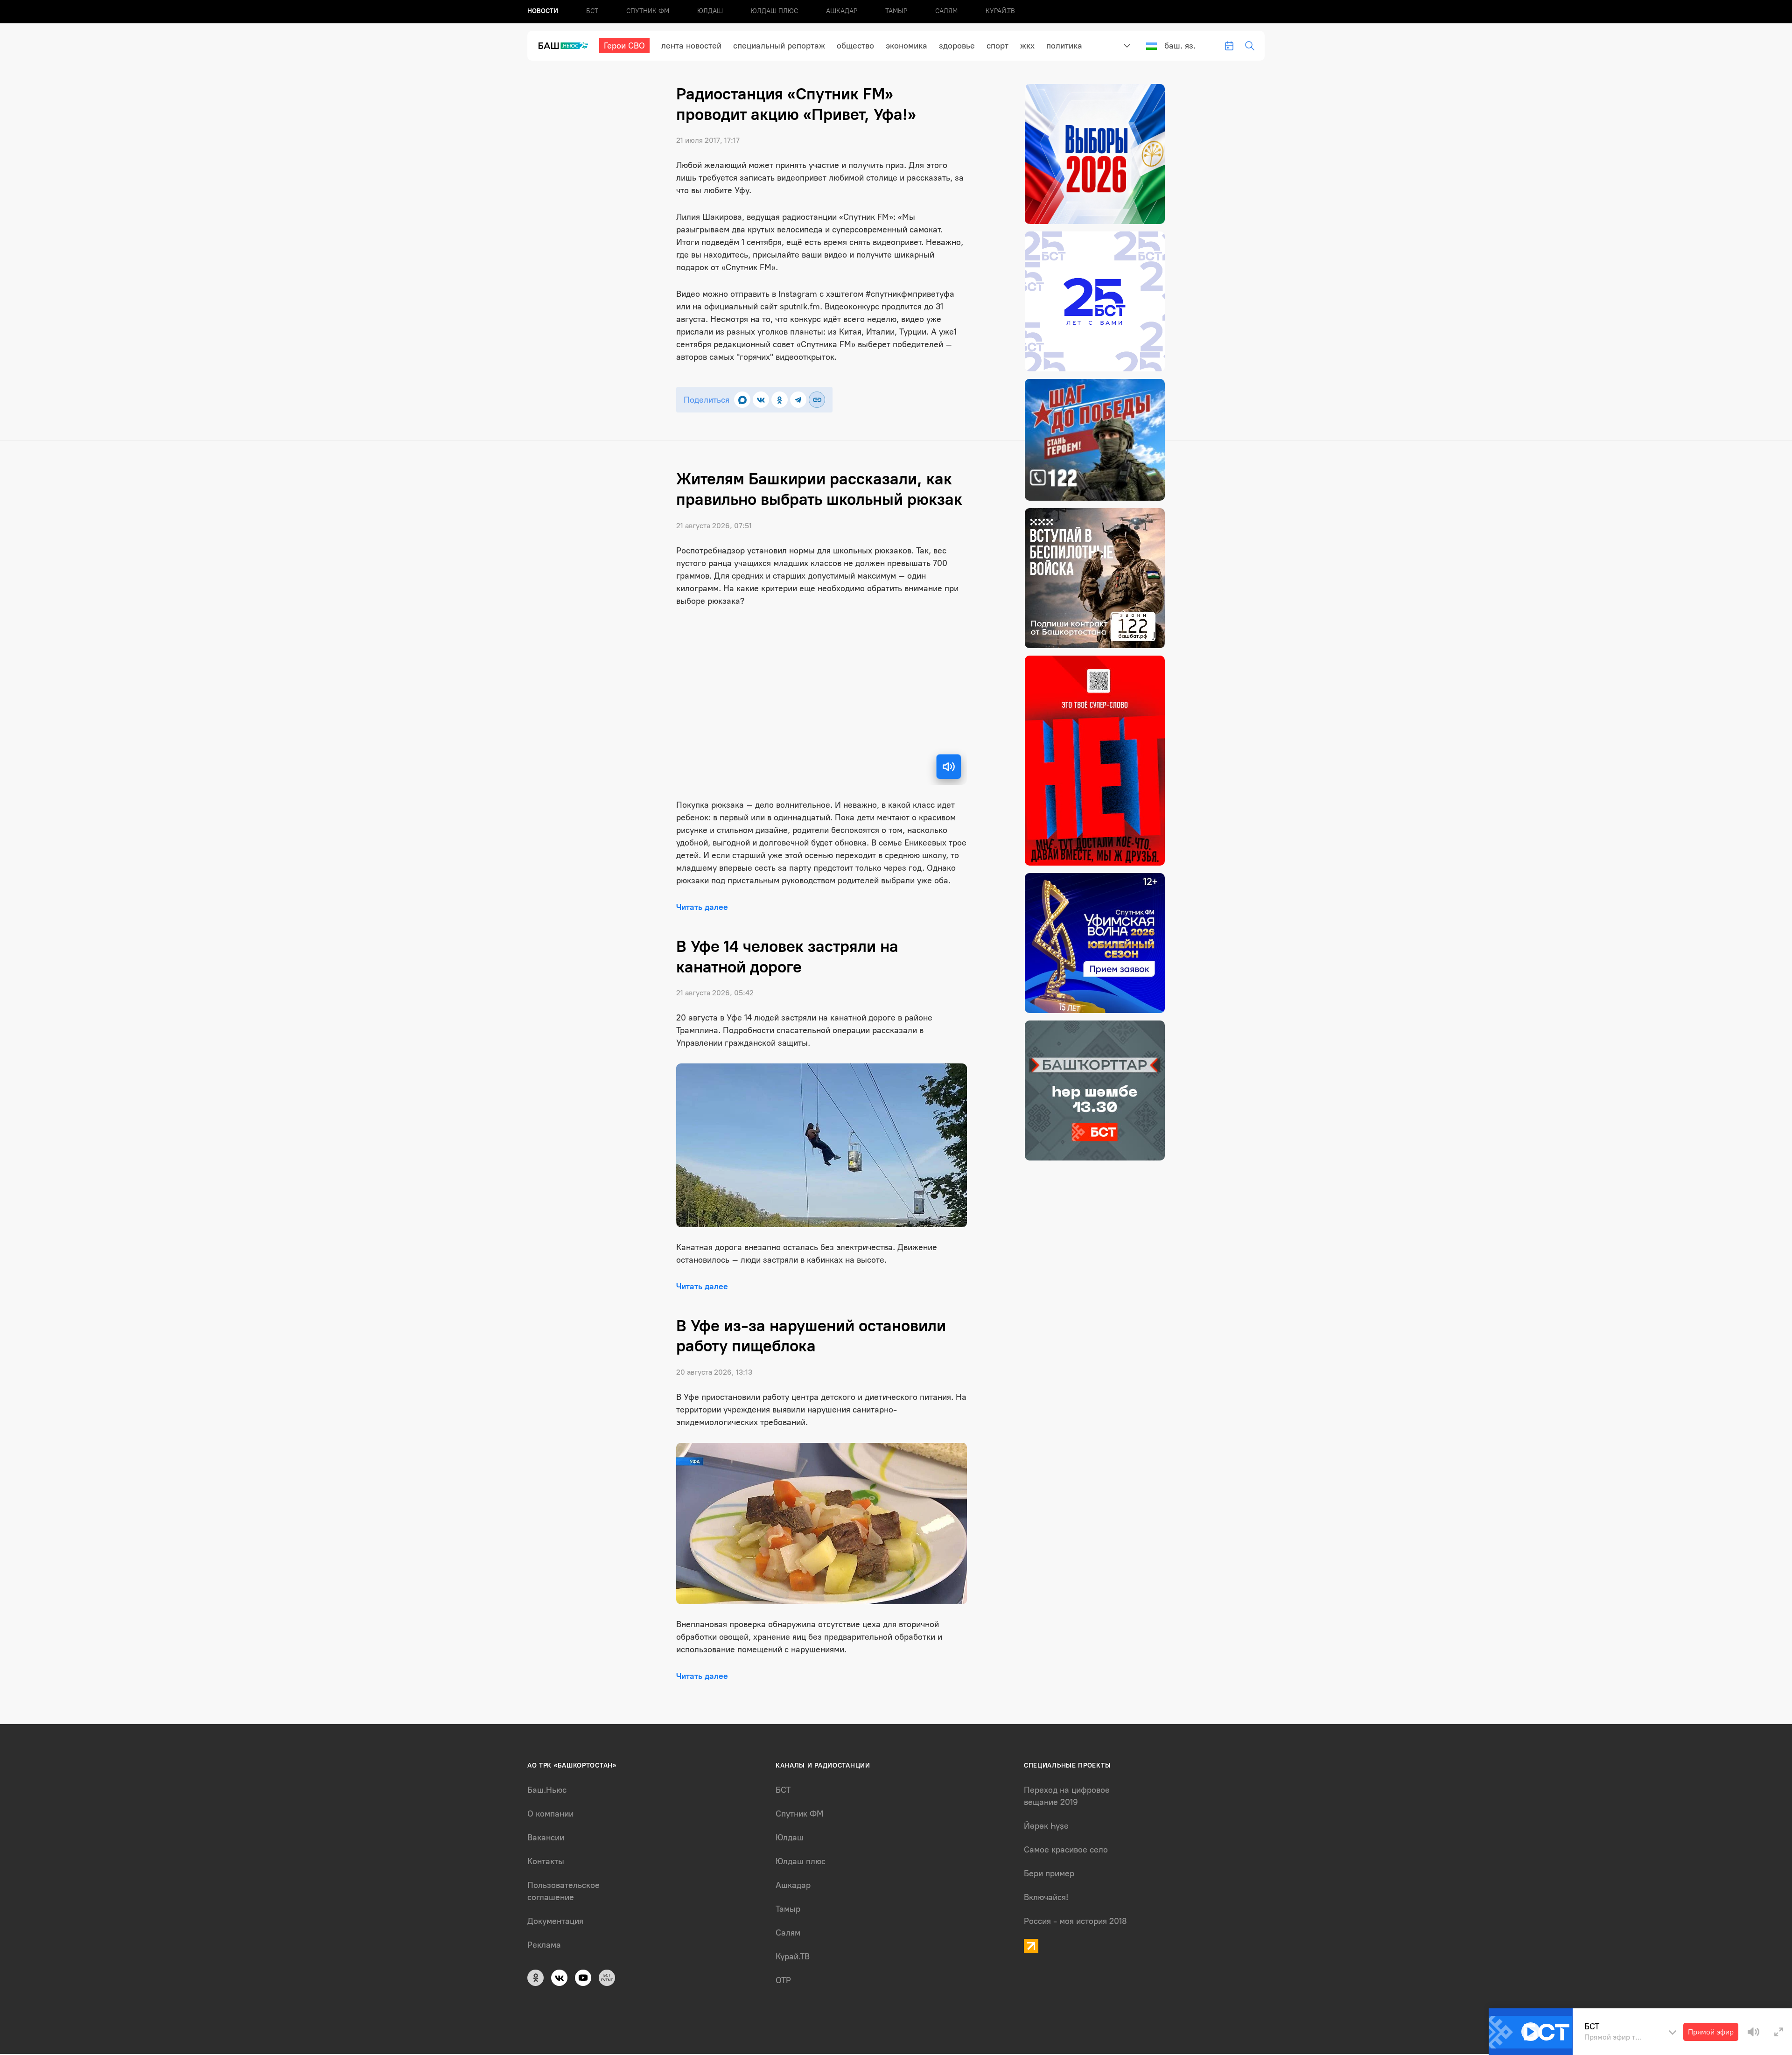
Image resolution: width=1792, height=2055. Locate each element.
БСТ (592, 11)
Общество (855, 46)
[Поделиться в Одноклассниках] (780, 400)
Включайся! (1046, 1897)
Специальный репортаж (779, 46)
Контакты (546, 1861)
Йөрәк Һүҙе (1046, 1826)
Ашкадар (842, 11)
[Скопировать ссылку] (817, 400)
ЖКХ (1027, 46)
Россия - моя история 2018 (1075, 1921)
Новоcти (543, 11)
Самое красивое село (1066, 1850)
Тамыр (896, 11)
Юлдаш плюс (774, 11)
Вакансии (546, 1838)
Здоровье (957, 46)
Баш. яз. (1180, 46)
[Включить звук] (949, 767)
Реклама (544, 1945)
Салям (946, 11)
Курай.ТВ (1000, 11)
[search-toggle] (1250, 46)
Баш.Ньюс (547, 1790)
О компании (550, 1814)
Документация (555, 1921)
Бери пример (1049, 1873)
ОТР (783, 1980)
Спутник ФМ (648, 11)
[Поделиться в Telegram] (798, 400)
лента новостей (691, 46)
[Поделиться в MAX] (742, 400)
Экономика (906, 46)
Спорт (997, 46)
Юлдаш (710, 11)
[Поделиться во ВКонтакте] (761, 400)
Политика (1064, 46)
